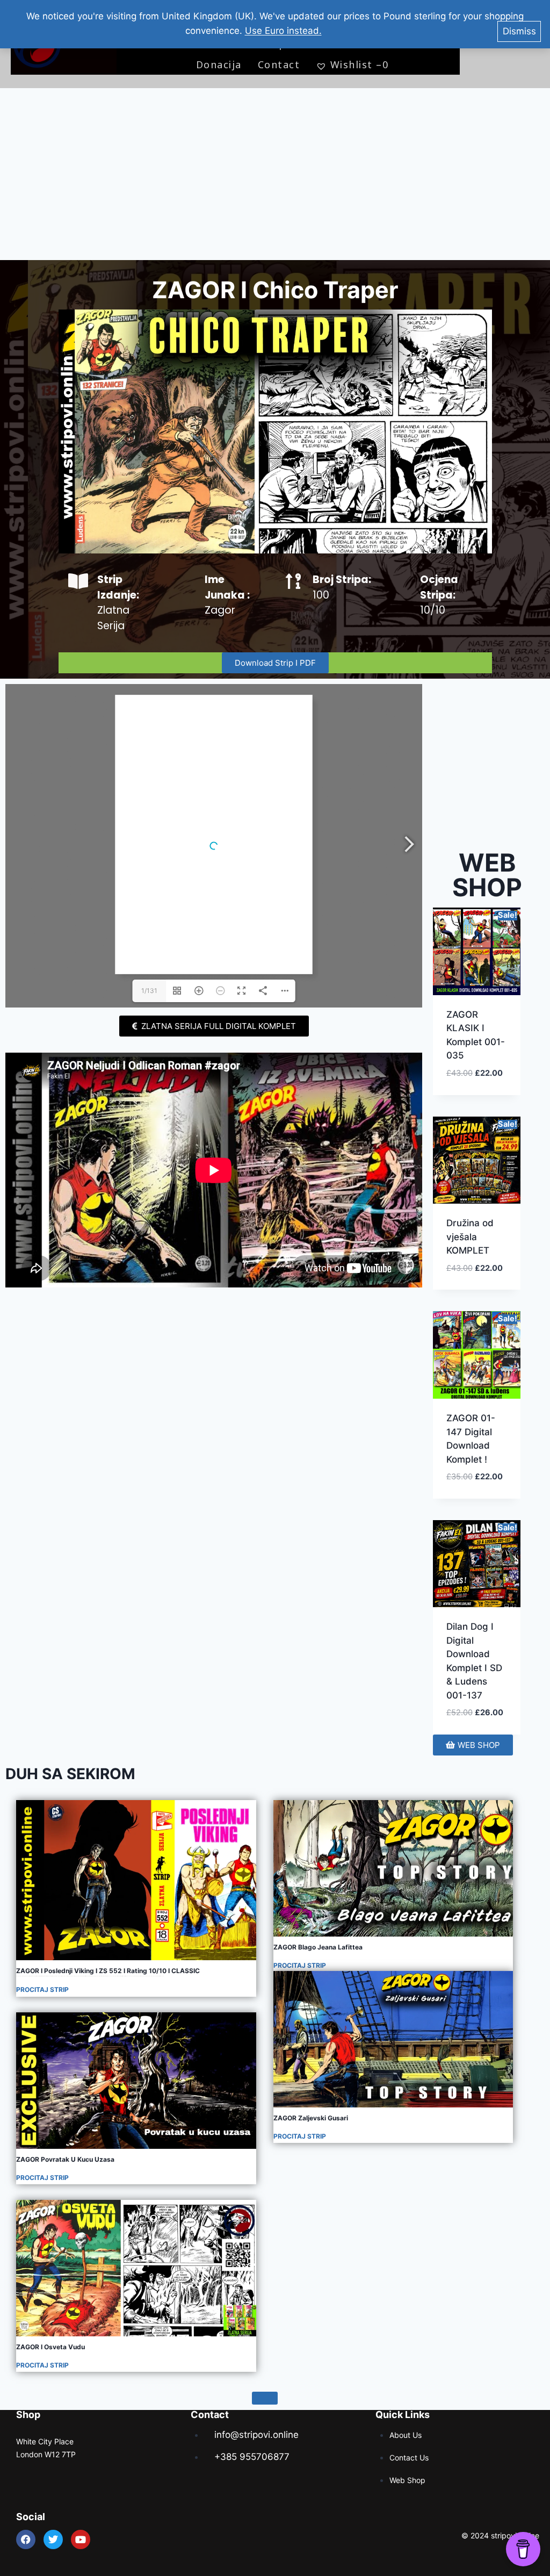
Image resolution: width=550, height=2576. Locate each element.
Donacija (219, 64)
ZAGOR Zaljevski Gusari (311, 2118)
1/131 (149, 991)
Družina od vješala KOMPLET (470, 1237)
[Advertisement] (275, 174)
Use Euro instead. (283, 31)
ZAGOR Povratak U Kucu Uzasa (65, 2159)
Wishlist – (359, 64)
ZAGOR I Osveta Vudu (50, 2347)
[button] (477, 1065)
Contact (279, 64)
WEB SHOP (487, 875)
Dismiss (519, 31)
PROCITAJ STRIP (42, 1989)
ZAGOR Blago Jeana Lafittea (318, 1947)
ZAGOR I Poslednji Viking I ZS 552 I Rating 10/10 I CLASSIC (108, 1971)
